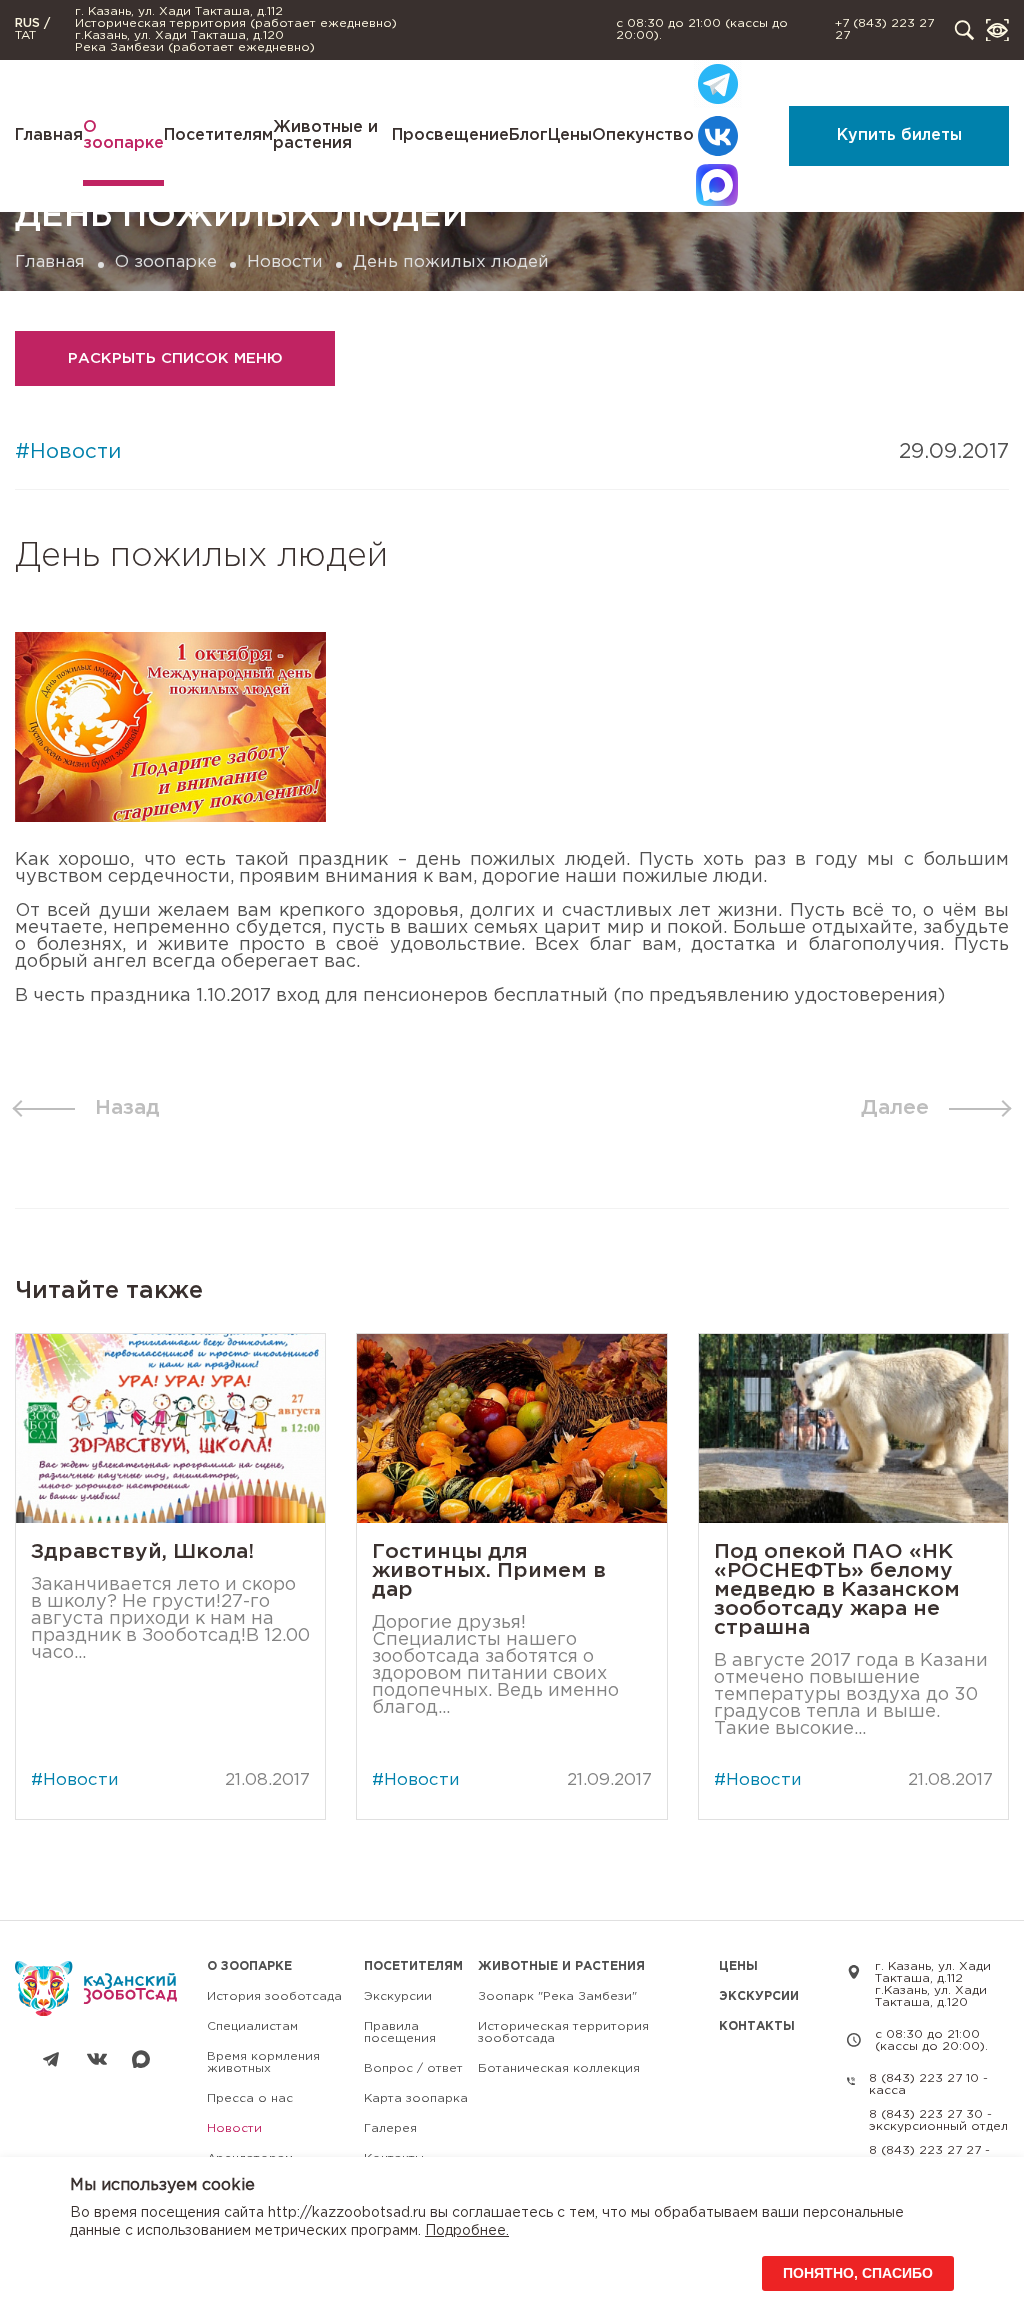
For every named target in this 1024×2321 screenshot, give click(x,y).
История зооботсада (274, 1996)
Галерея (390, 2128)
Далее (895, 1108)
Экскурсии (398, 1996)
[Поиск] (964, 30)
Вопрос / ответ (413, 2068)
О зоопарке (123, 135)
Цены (570, 135)
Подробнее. (467, 2231)
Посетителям (218, 135)
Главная (49, 135)
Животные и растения (325, 135)
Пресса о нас (250, 2098)
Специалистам (252, 2026)
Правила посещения (400, 2032)
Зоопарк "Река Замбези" (557, 1996)
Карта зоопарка (416, 2098)
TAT (25, 35)
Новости (285, 262)
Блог (528, 135)
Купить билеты (899, 135)
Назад (127, 1108)
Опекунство (643, 135)
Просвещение (450, 135)
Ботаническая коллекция (559, 2068)
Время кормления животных (263, 2062)
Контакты (757, 2026)
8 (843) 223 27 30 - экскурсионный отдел (938, 2120)
